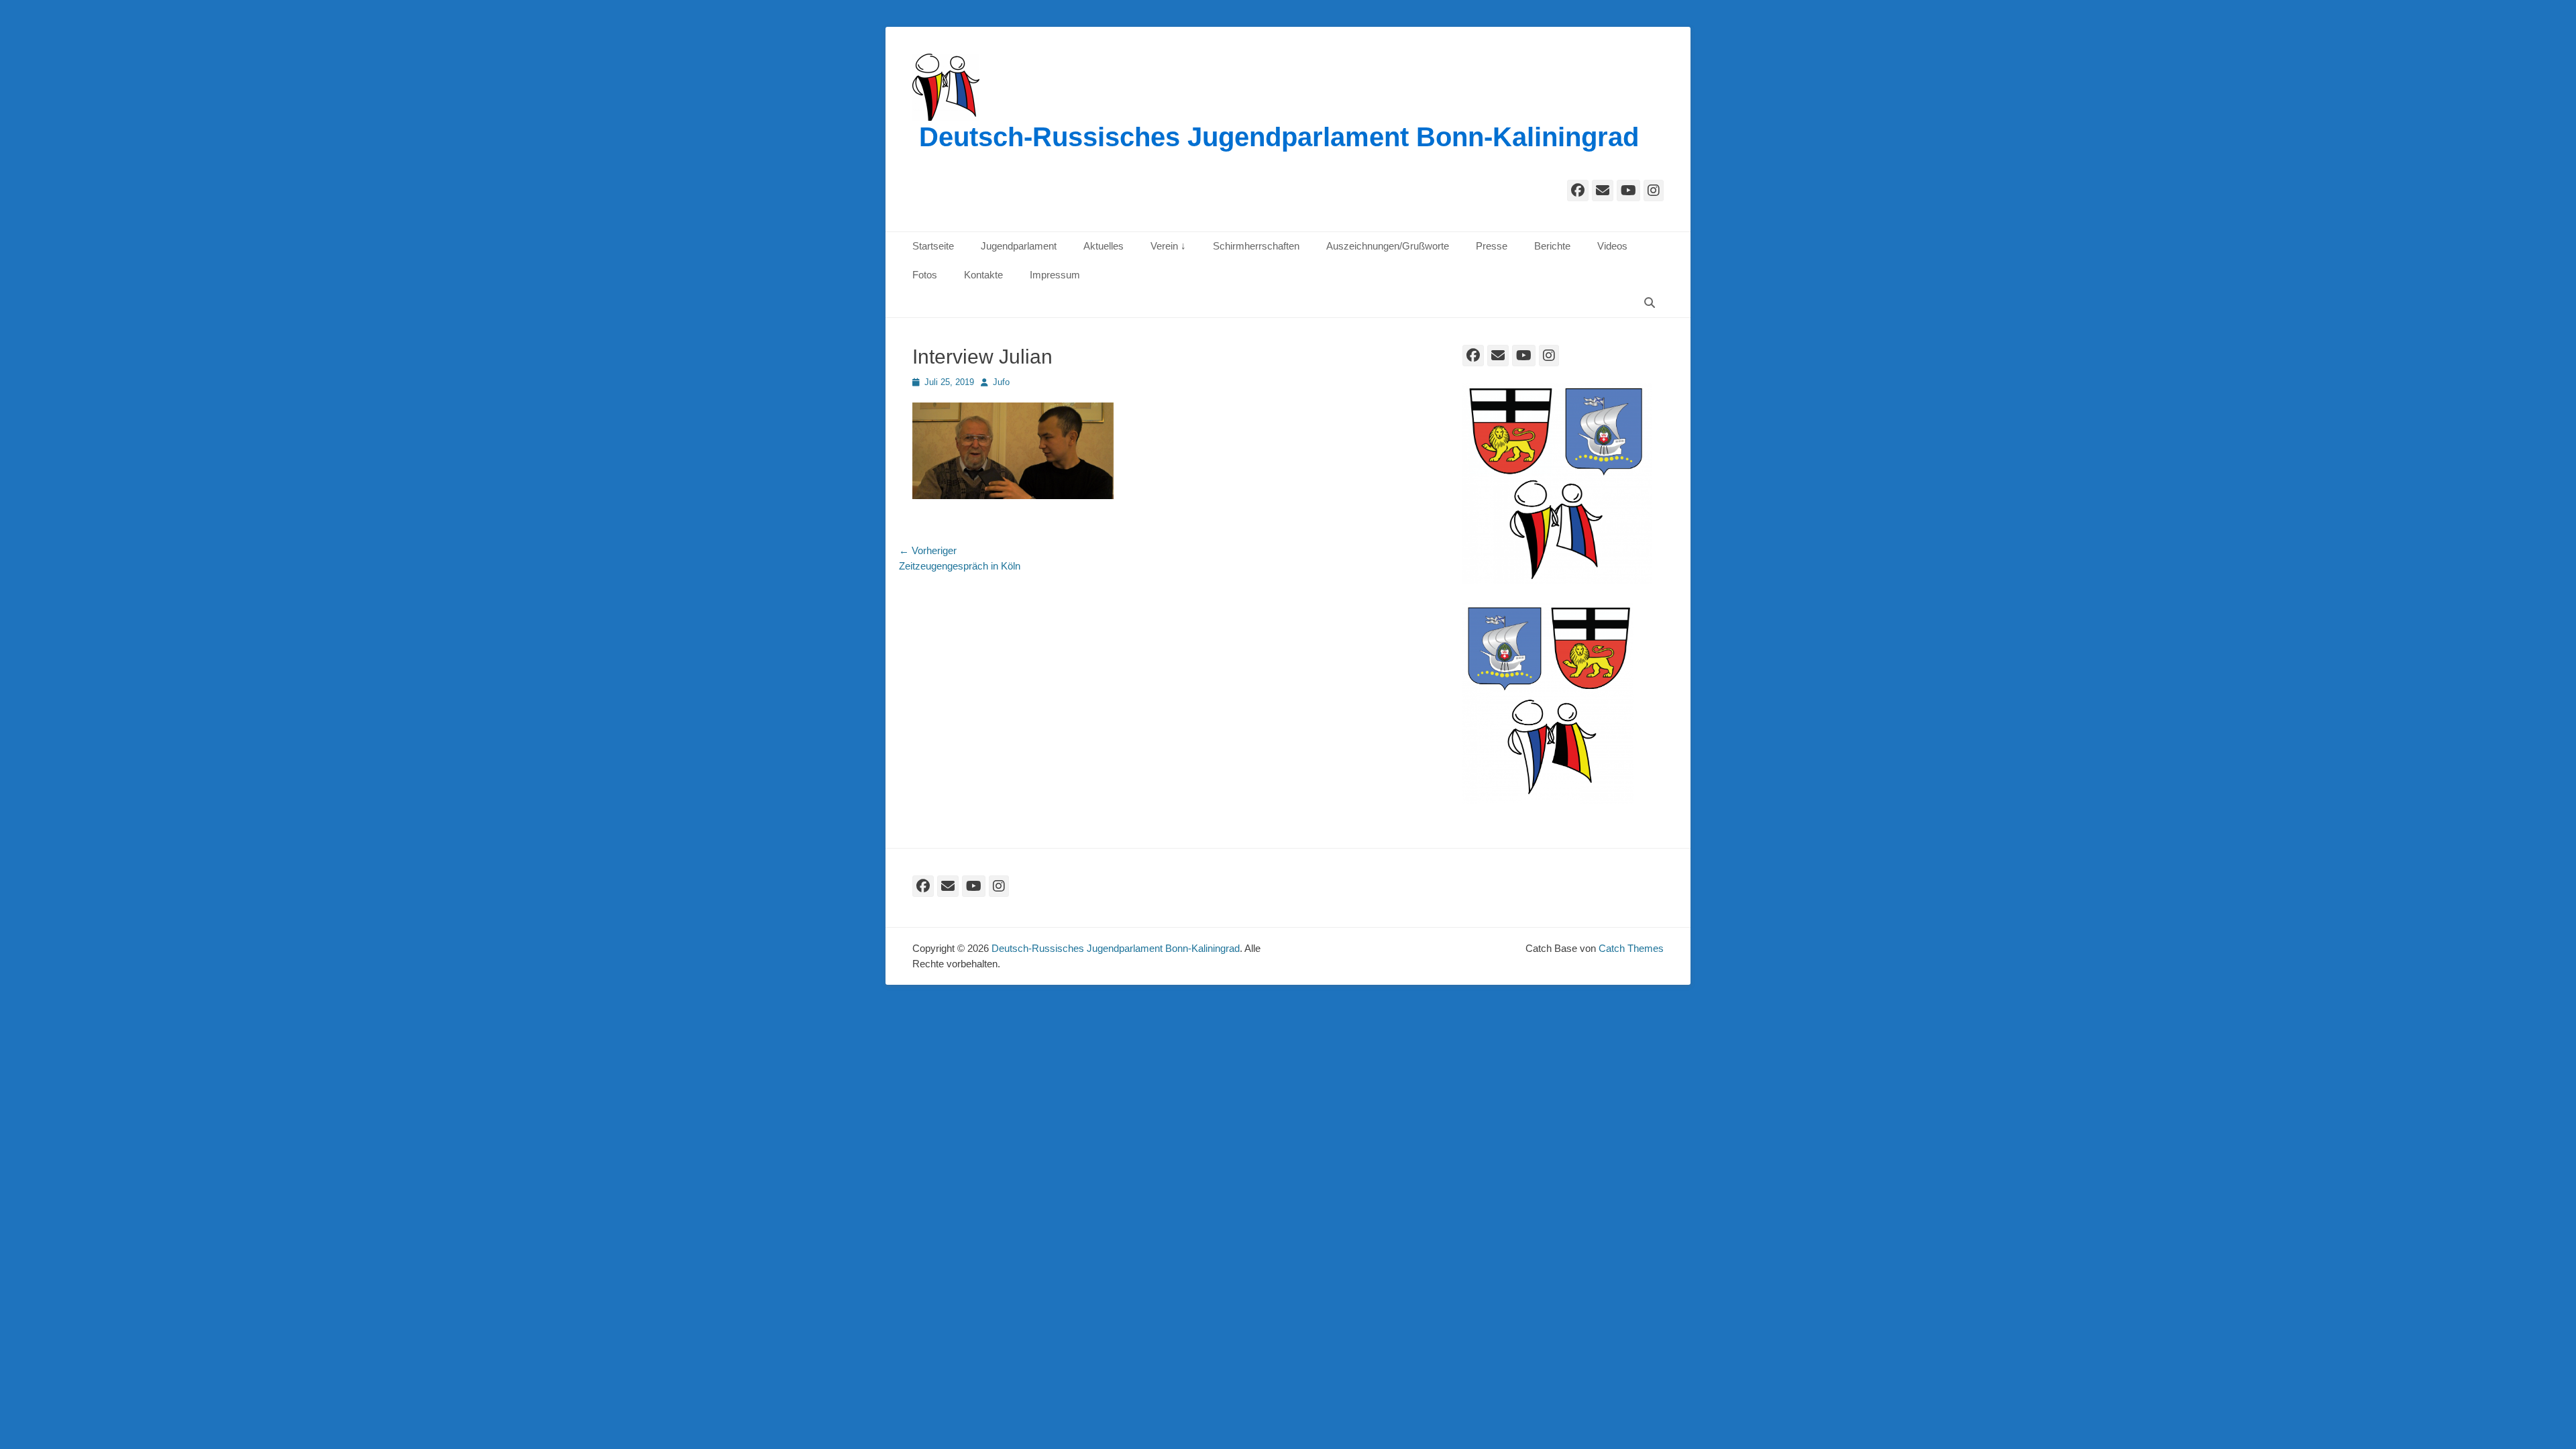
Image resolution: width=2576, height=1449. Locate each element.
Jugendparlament (1019, 246)
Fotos (925, 275)
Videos (1612, 246)
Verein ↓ (1168, 246)
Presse (1492, 246)
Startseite (933, 246)
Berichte (1552, 246)
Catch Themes (1631, 948)
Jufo (1001, 382)
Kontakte (983, 275)
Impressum (1055, 275)
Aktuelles (1104, 246)
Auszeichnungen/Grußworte (1388, 246)
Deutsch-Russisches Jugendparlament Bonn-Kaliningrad (1279, 137)
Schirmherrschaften (1256, 246)
